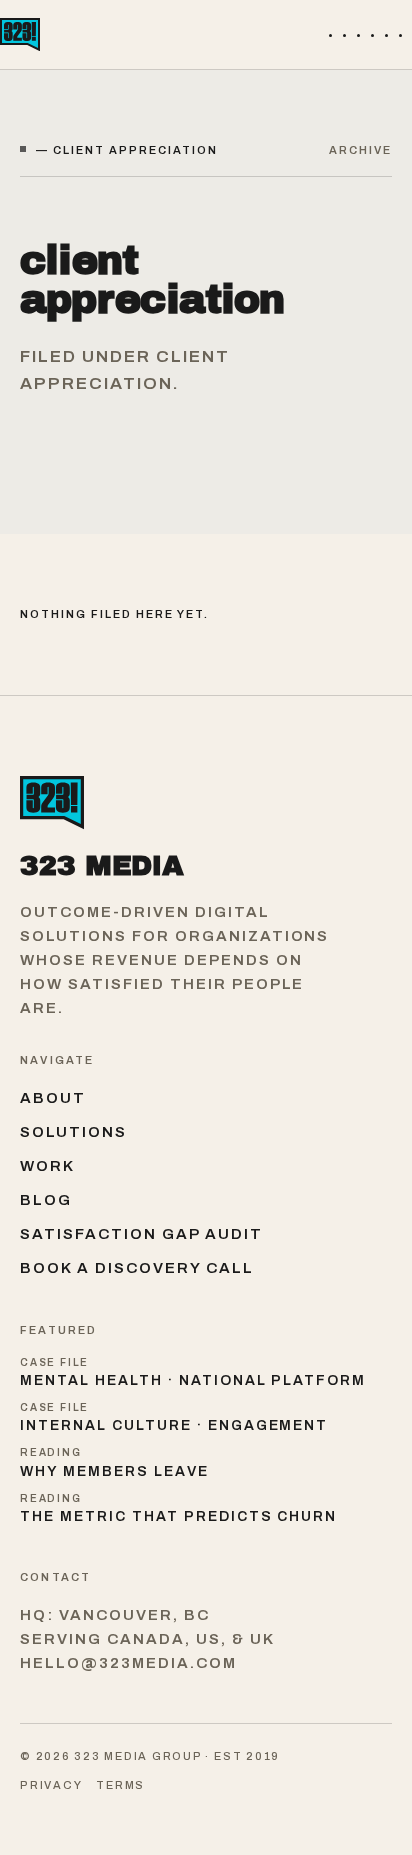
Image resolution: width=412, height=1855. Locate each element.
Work (47, 1166)
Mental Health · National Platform (193, 1380)
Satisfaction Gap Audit (141, 1234)
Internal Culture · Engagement (174, 1425)
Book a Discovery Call (137, 1268)
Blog (46, 1200)
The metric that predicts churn (178, 1516)
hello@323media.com (128, 1663)
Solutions (73, 1132)
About (53, 1098)
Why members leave (114, 1471)
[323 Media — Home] (20, 34)
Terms (120, 1785)
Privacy (51, 1785)
